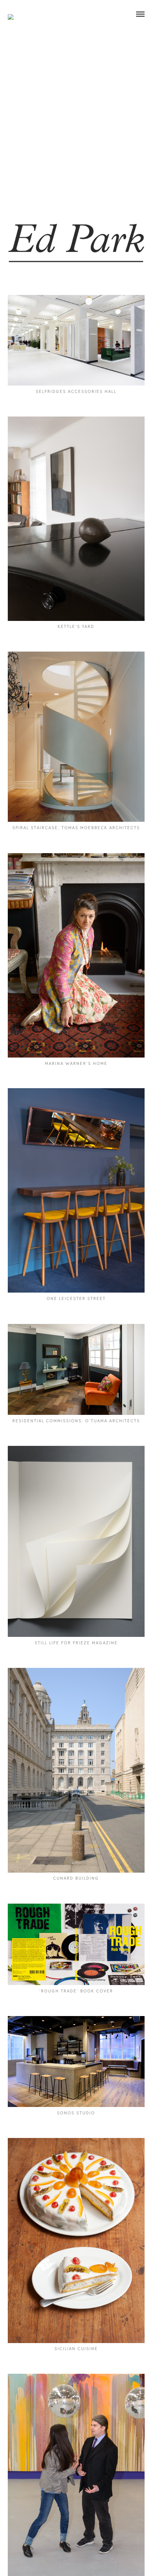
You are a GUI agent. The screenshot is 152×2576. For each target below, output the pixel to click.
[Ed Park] (11, 12)
